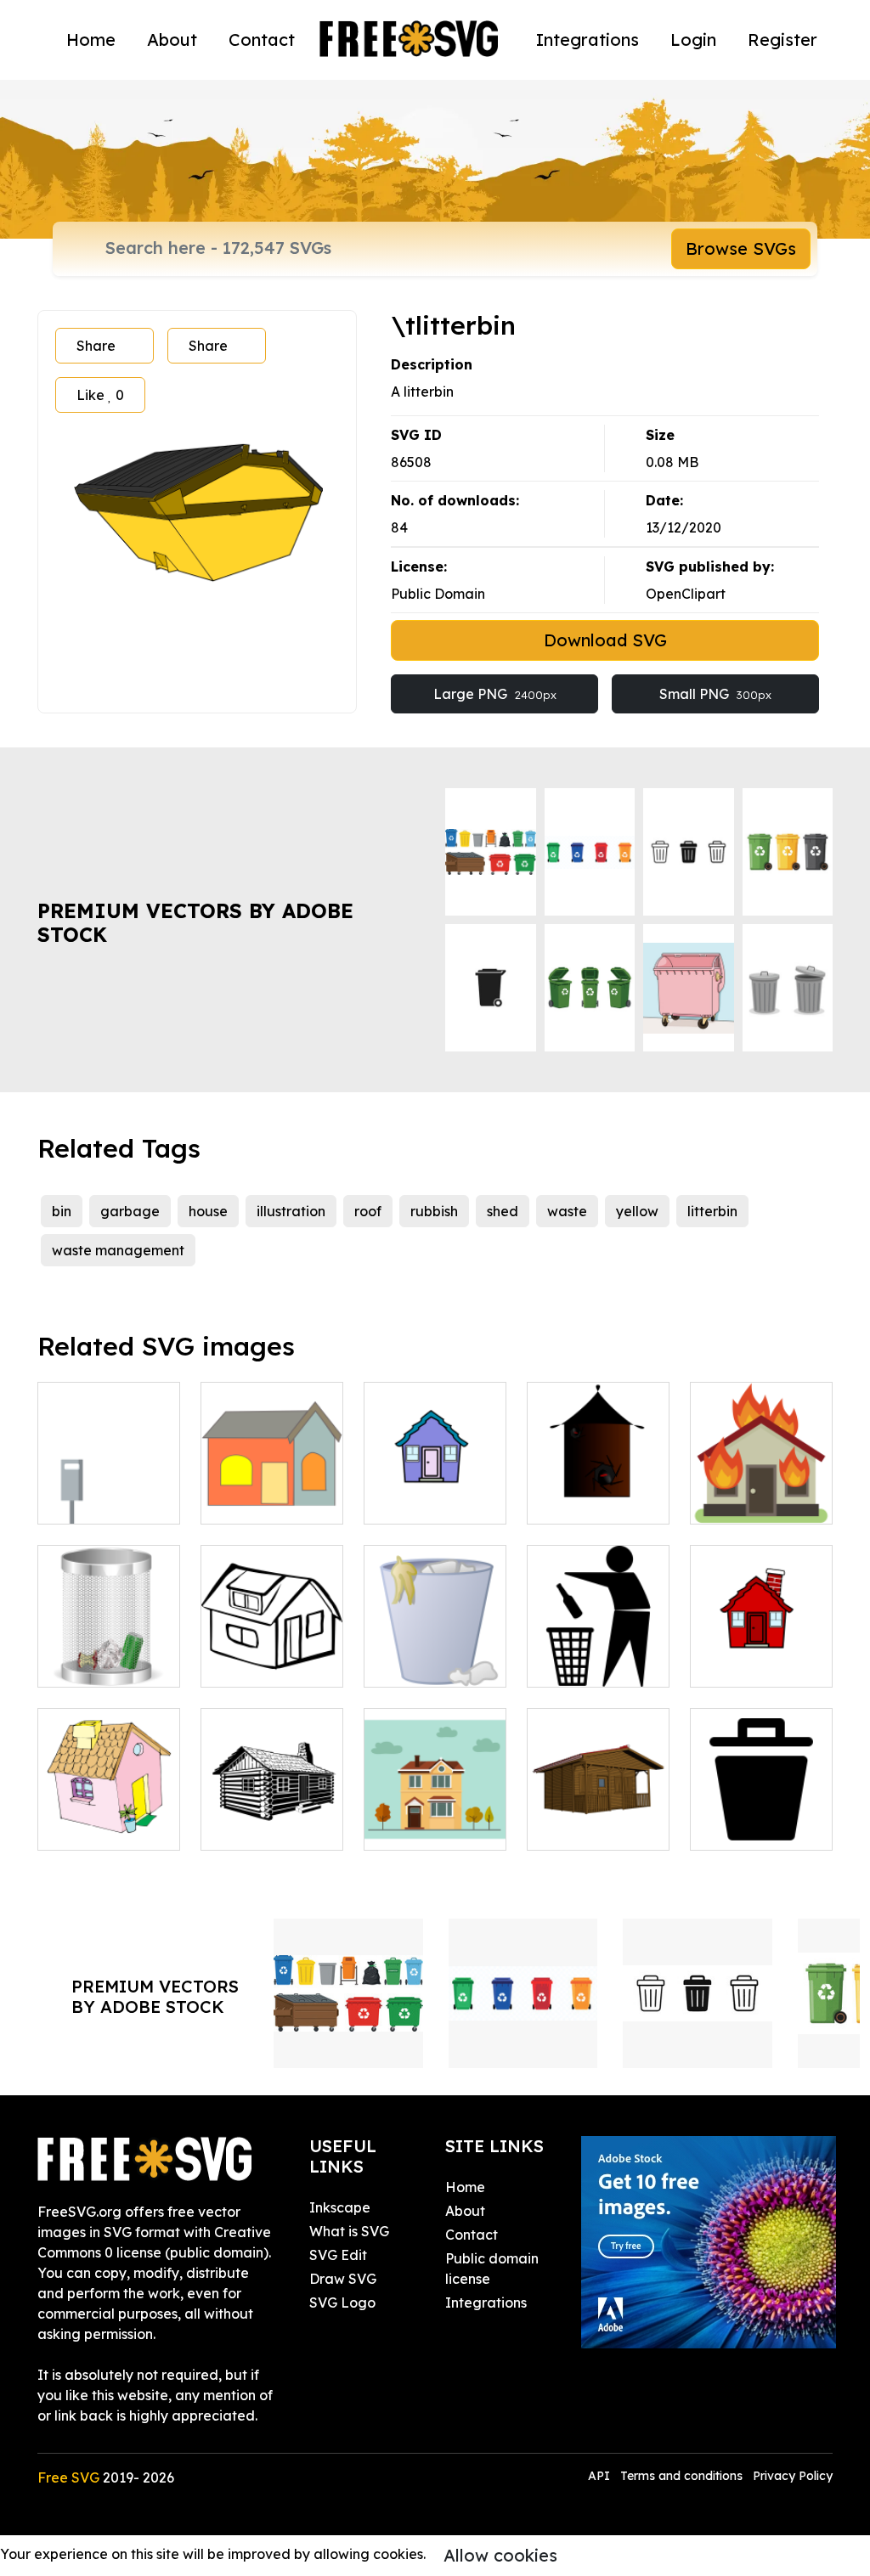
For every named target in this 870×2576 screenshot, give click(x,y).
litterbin (712, 1211)
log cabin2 (254, 1827)
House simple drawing (272, 1491)
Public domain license (492, 2269)
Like (100, 395)
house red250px (761, 1664)
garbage (130, 1211)
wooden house (593, 1827)
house (208, 1211)
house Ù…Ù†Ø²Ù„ (109, 1817)
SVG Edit (338, 2255)
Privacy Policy (793, 2476)
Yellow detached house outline (272, 1643)
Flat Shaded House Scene (435, 1817)
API (601, 2476)
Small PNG (715, 694)
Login (693, 39)
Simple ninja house (599, 1491)
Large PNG (495, 694)
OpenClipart (686, 594)
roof (368, 1211)
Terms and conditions (681, 2476)
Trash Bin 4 (92, 1501)
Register (782, 39)
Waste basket (754, 1827)
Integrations (588, 39)
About (172, 39)
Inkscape (340, 2207)
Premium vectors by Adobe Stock (195, 923)
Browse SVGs (741, 248)
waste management (118, 1250)
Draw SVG (343, 2279)
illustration (291, 1211)
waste (567, 1211)
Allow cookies (500, 2555)
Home (91, 39)
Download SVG (605, 640)
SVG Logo (342, 2303)
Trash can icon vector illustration (435, 1643)
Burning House (757, 1501)
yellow (637, 1211)
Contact (262, 39)
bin (62, 1211)
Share (96, 346)
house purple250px (435, 1491)
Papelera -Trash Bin (109, 1654)
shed (503, 1211)
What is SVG (349, 2231)
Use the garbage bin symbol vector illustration (598, 1633)
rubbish (434, 1211)
